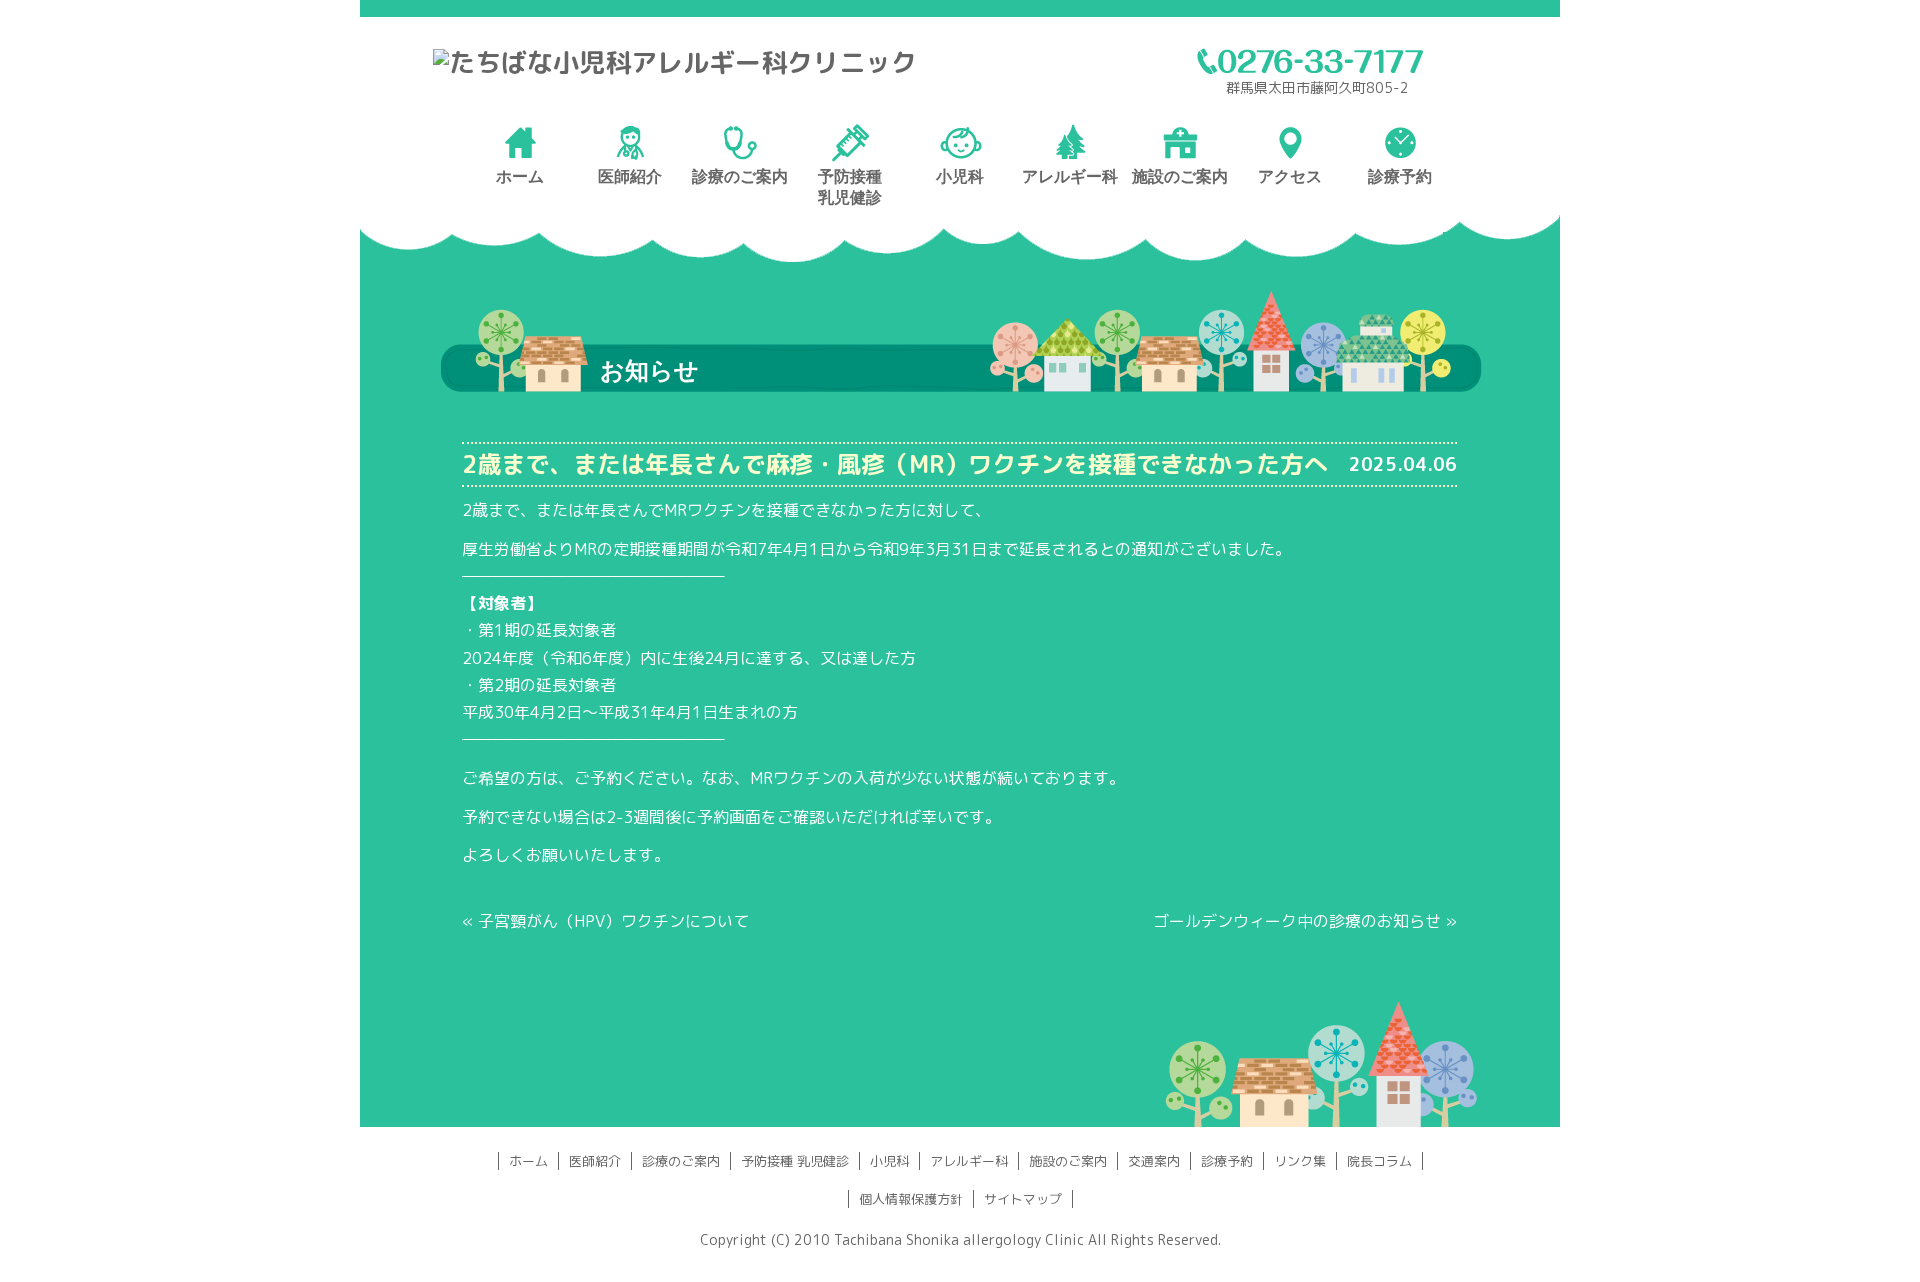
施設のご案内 (1068, 1161)
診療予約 (1227, 1161)
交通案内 (1154, 1161)
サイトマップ (1023, 1199)
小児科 (889, 1161)
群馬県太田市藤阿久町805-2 (1317, 87)
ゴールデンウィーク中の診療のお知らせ (1297, 921)
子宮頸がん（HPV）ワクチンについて (613, 921)
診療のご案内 (681, 1161)
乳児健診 (850, 197)
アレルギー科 (969, 1161)
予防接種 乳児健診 (795, 1161)
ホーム (528, 1161)
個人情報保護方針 (911, 1199)
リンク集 (1300, 1161)
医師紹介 (595, 1161)
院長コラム (1379, 1161)
